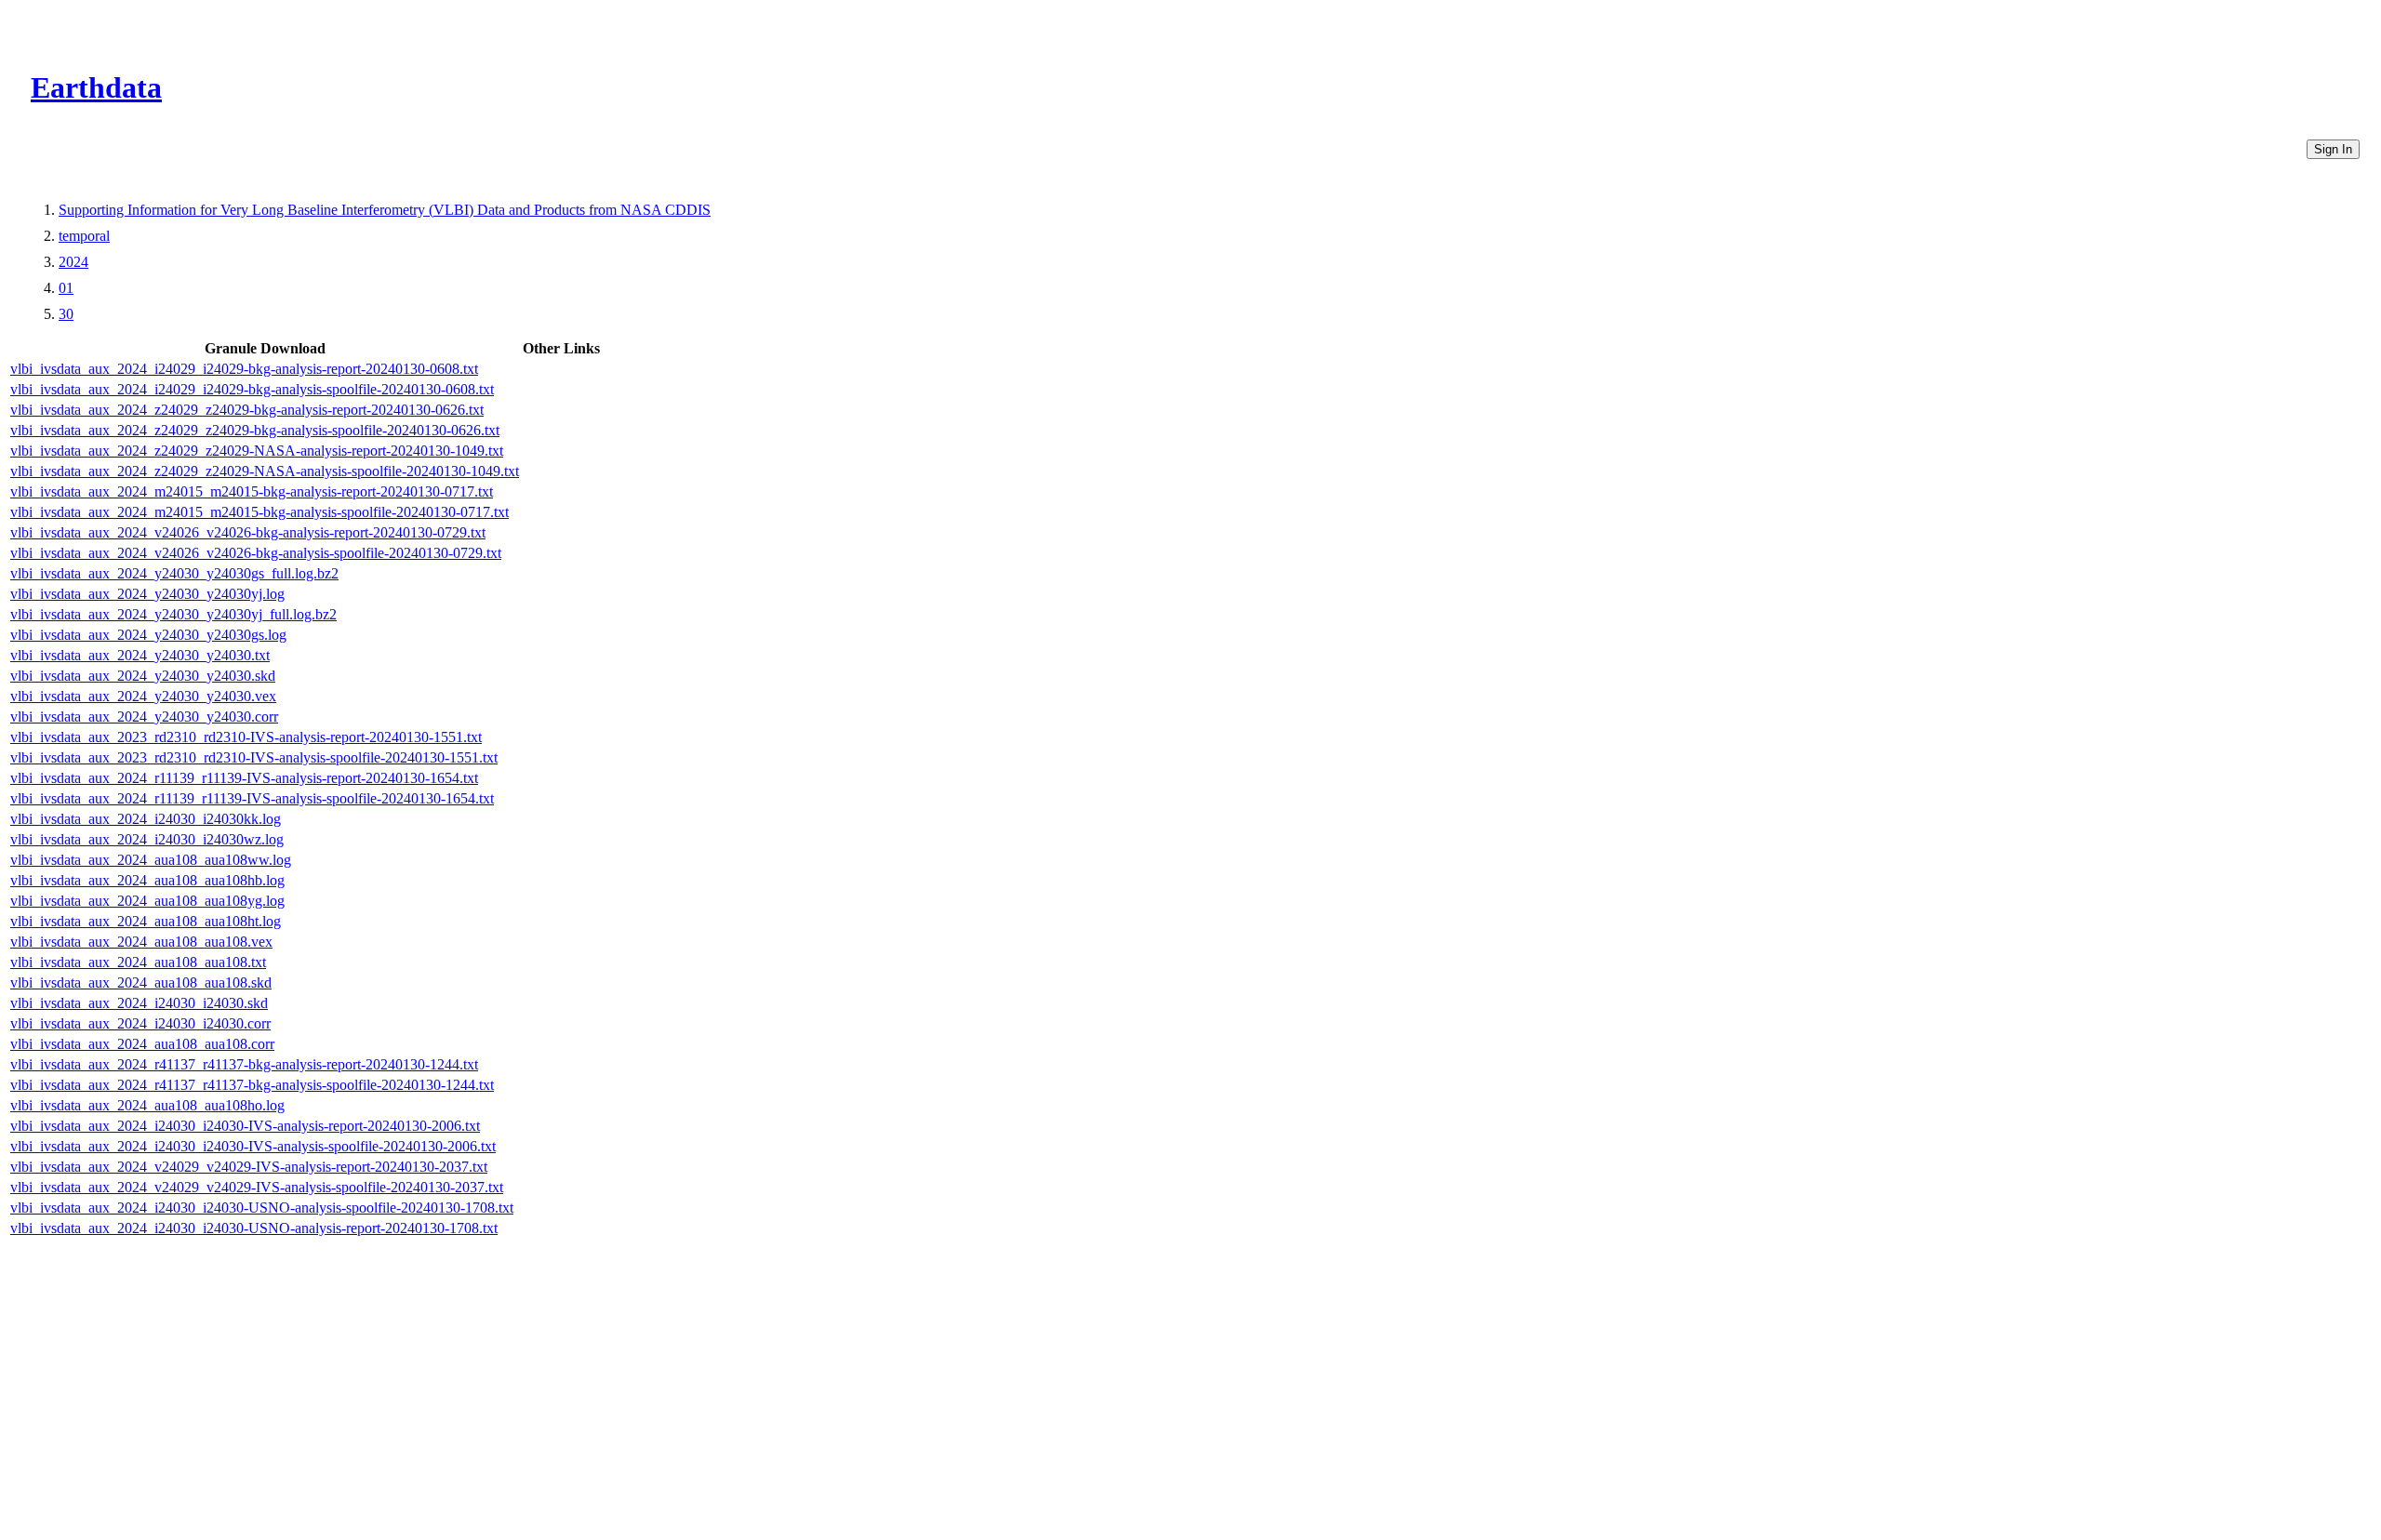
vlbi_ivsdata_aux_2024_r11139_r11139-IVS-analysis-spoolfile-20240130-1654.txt (252, 798)
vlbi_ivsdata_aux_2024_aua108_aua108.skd (141, 982)
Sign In (2333, 149)
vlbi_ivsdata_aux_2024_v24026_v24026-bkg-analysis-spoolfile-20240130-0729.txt (256, 553)
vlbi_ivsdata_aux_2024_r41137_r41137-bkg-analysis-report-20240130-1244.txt (244, 1064)
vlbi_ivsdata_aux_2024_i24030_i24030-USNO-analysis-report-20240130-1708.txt (254, 1228)
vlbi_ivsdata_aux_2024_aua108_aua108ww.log (151, 860)
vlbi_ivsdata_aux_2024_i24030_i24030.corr (140, 1023)
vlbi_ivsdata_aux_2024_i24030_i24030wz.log (147, 839)
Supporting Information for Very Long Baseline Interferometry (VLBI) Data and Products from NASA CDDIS (385, 210)
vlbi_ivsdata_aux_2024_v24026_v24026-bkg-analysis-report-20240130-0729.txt (248, 532)
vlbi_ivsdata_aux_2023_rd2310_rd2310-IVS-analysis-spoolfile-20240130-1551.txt (254, 757)
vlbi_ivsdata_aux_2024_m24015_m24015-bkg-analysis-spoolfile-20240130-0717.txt (259, 512)
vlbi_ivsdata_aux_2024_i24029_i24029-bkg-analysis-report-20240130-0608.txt (244, 369)
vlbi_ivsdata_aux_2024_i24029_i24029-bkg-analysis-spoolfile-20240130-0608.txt (252, 389)
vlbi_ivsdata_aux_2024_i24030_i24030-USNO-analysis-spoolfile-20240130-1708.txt (262, 1208)
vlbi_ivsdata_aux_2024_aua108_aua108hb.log (147, 880)
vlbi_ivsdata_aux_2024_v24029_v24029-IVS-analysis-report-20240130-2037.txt (249, 1167)
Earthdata (96, 87)
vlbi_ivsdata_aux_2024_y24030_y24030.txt (140, 655)
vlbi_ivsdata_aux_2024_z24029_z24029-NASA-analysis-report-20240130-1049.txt (257, 451)
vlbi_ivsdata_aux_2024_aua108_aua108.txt (138, 962)
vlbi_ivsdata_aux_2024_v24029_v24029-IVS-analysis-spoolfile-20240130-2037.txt (257, 1187)
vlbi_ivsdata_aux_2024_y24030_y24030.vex (143, 696)
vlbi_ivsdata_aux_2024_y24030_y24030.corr (144, 717)
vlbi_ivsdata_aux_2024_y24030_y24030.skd (143, 676)
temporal (84, 236)
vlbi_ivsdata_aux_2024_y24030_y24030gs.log (148, 635)
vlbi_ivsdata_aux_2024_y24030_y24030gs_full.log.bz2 (174, 573)
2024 (73, 262)
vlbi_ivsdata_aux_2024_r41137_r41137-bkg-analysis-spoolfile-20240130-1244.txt (252, 1085)
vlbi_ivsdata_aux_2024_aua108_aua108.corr (142, 1044)
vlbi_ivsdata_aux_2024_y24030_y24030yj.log (147, 594)
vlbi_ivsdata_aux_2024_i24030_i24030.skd (139, 1003)
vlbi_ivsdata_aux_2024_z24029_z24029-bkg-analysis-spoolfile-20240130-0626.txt (255, 430)
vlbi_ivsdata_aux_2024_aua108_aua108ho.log (147, 1105)
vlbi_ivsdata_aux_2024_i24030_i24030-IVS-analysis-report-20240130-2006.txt (245, 1126)
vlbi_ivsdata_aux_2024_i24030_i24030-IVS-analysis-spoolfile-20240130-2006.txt (253, 1146)
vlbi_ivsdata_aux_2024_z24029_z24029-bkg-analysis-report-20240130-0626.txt (247, 410)
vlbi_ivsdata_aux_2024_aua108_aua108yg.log (147, 901)
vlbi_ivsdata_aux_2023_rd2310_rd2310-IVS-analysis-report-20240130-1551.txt (246, 737)
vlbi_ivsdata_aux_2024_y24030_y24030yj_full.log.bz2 (173, 614)
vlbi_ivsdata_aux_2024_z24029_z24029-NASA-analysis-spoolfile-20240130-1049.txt (265, 471)
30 (66, 314)
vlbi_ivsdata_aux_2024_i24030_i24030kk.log (146, 819)
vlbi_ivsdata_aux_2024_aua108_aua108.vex (141, 942)
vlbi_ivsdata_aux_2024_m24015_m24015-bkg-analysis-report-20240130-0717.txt (252, 491)
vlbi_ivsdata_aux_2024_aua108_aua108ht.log (146, 921)
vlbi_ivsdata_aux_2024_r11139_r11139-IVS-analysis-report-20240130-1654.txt (244, 778)
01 (66, 288)
